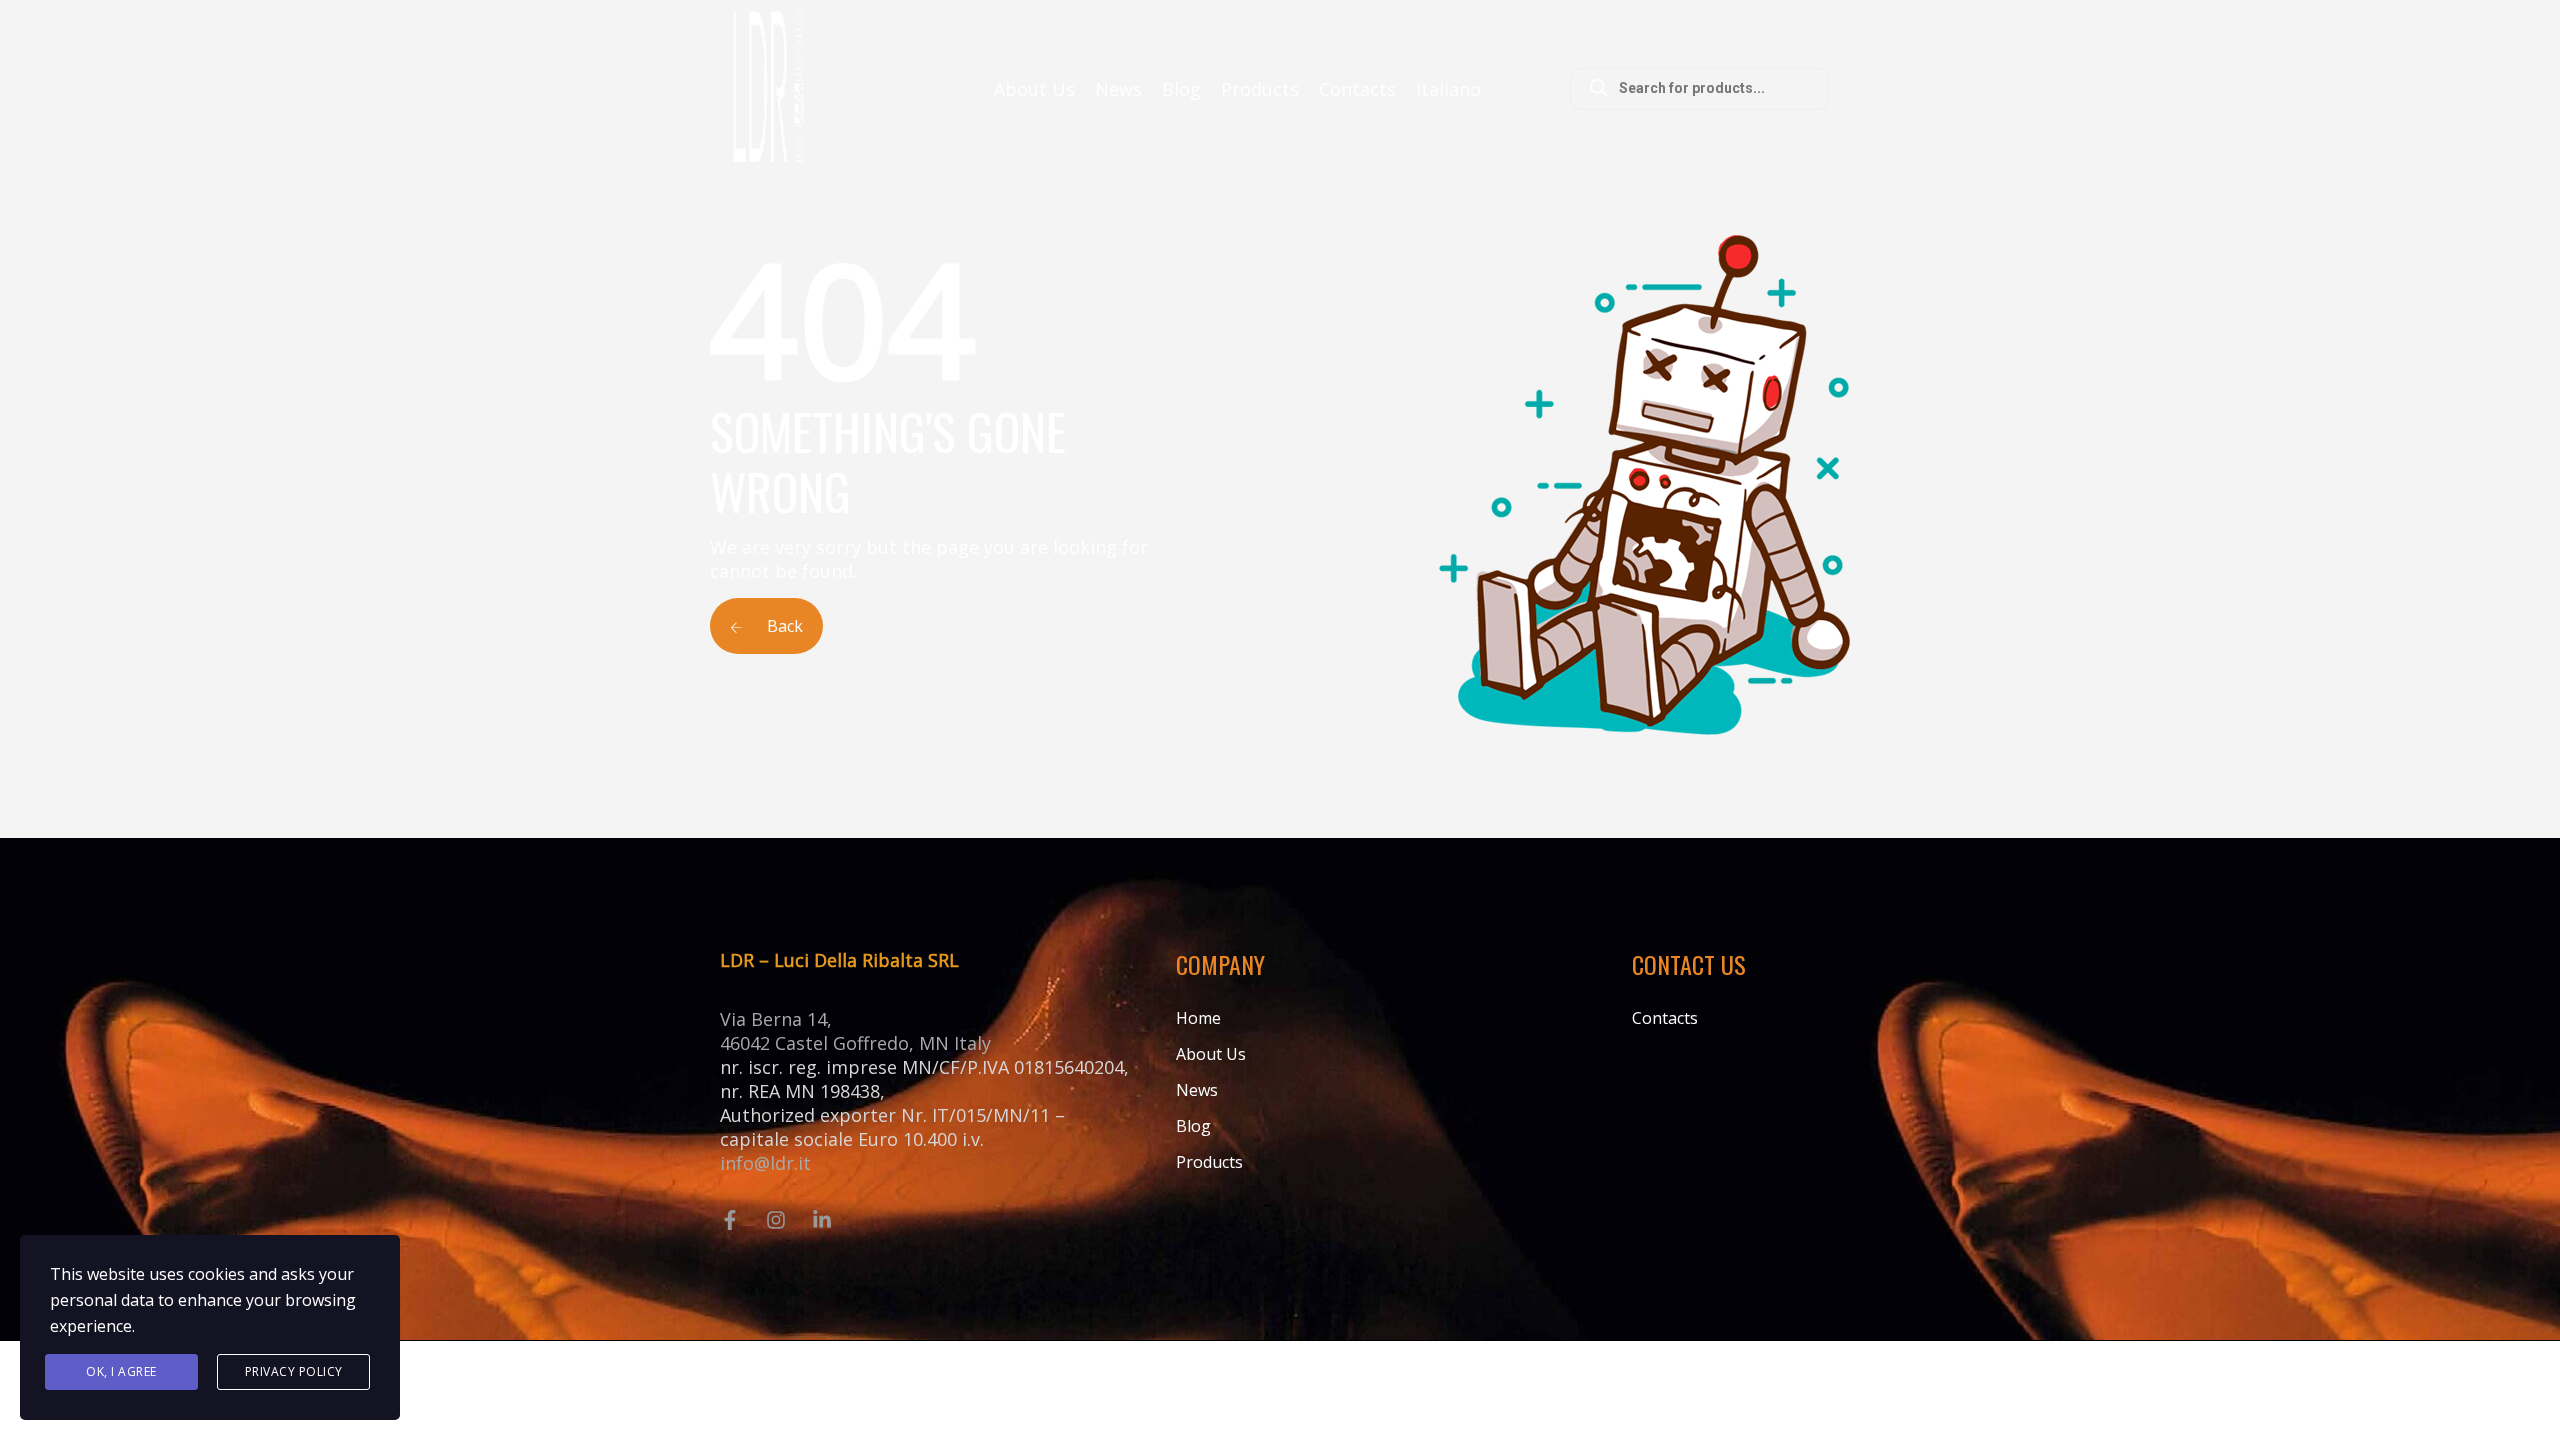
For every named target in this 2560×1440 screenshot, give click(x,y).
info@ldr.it (765, 1163)
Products (1260, 89)
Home (1198, 1018)
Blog (1181, 89)
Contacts (1357, 89)
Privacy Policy (294, 1371)
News (1118, 89)
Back (783, 626)
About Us (1034, 89)
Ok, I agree (121, 1371)
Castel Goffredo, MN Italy (883, 1043)
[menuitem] (1448, 89)
